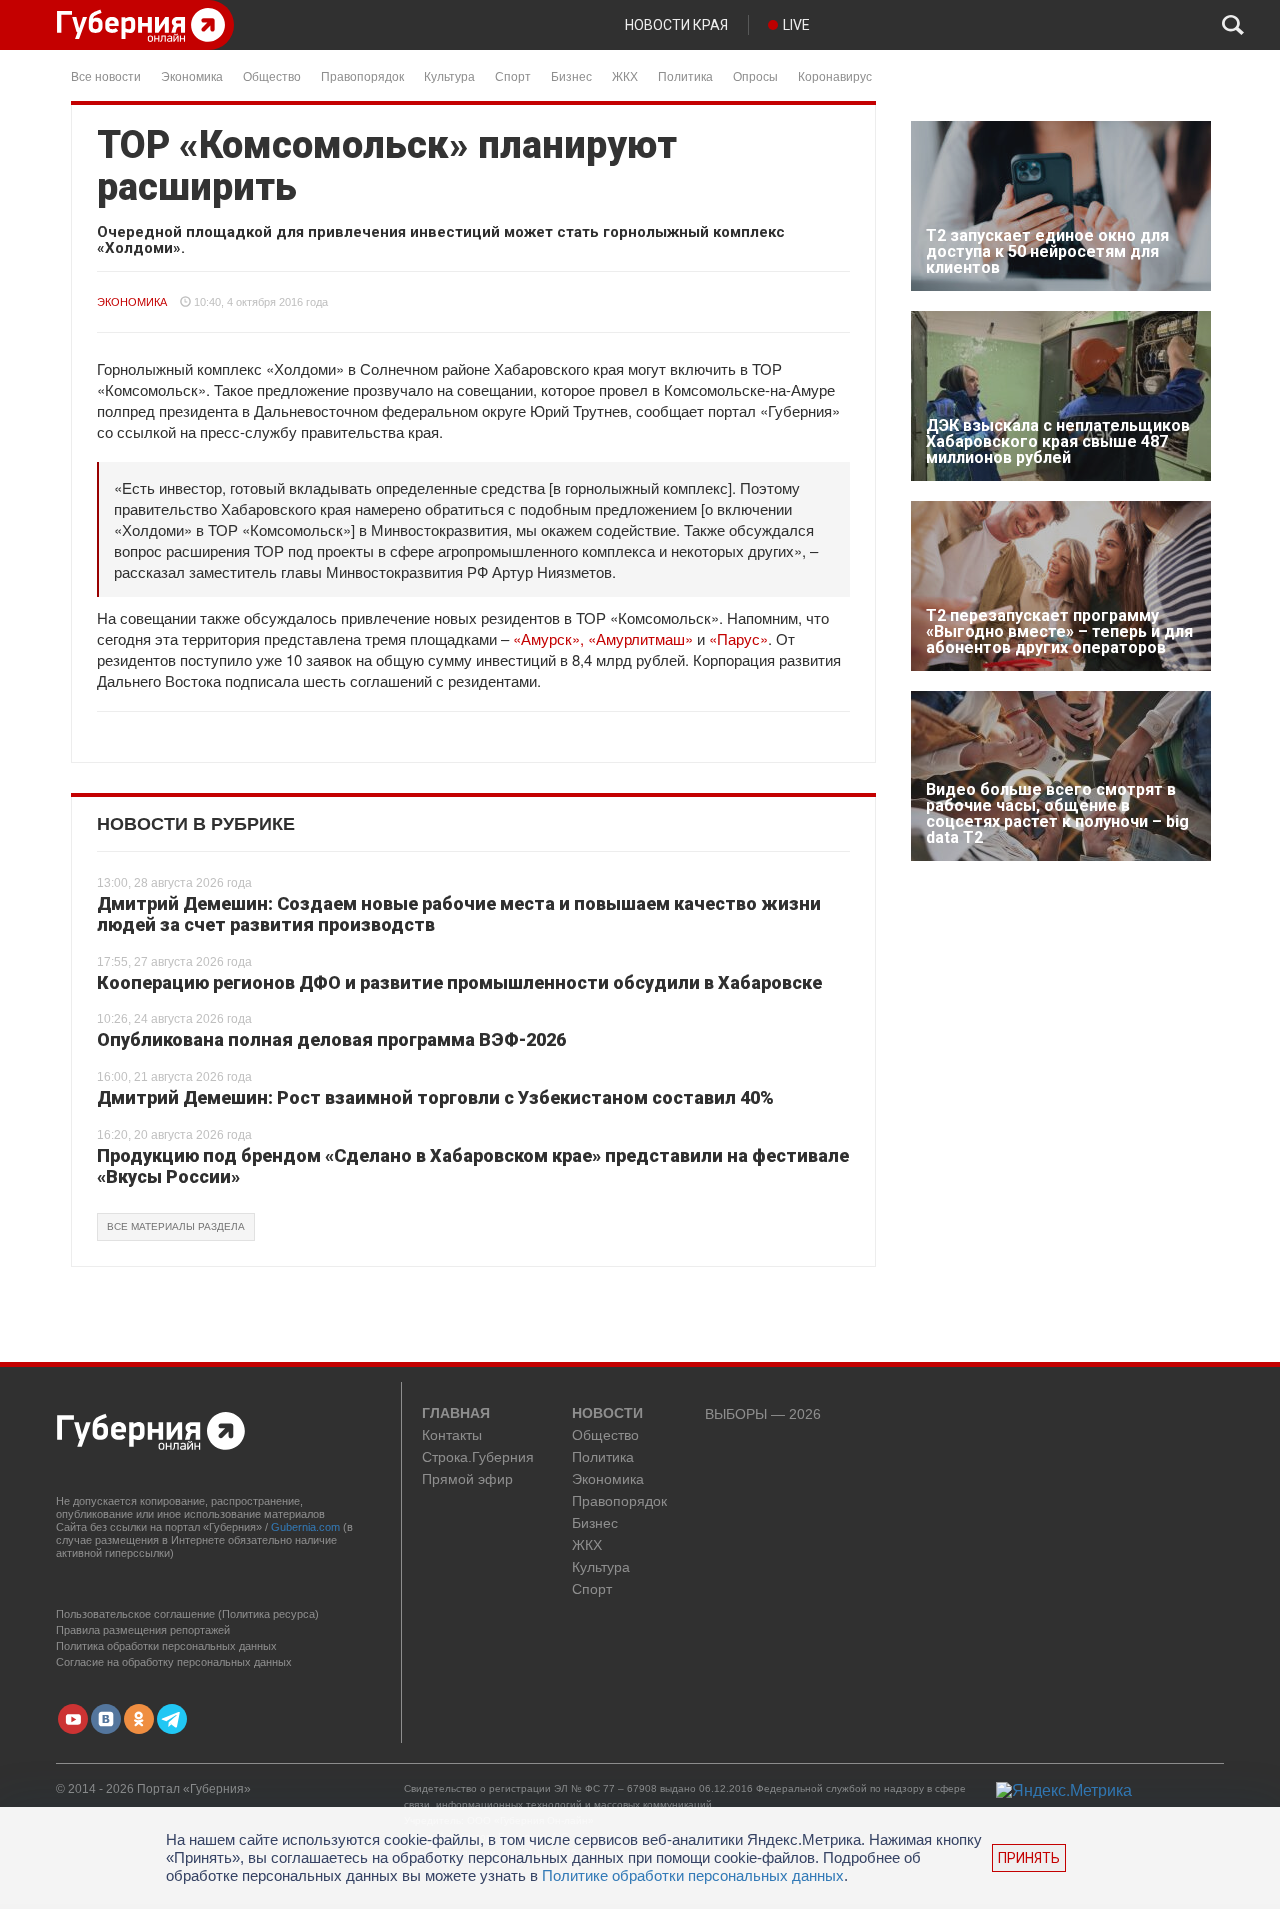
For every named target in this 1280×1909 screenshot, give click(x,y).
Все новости (106, 75)
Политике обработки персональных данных (693, 1875)
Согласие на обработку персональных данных (174, 1662)
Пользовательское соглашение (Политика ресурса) (187, 1614)
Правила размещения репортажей (143, 1630)
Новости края (676, 25)
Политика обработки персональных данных (166, 1646)
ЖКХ (625, 75)
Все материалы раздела (176, 1226)
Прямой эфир (467, 1479)
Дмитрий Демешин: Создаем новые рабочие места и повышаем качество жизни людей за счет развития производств (459, 914)
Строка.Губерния (478, 1457)
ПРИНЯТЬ (1029, 1858)
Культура (449, 75)
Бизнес (571, 75)
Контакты (452, 1435)
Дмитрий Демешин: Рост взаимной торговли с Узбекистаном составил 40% (435, 1097)
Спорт (513, 75)
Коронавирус (835, 75)
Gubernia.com (305, 1527)
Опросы (755, 75)
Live (796, 25)
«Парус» (738, 638)
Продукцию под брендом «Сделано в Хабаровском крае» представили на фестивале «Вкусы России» (473, 1166)
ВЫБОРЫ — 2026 (763, 1414)
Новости (607, 1414)
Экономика (192, 75)
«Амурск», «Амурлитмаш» (603, 638)
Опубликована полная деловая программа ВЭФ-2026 (331, 1039)
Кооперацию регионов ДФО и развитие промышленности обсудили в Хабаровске (459, 982)
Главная (456, 1414)
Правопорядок (362, 75)
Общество (272, 75)
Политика (685, 75)
